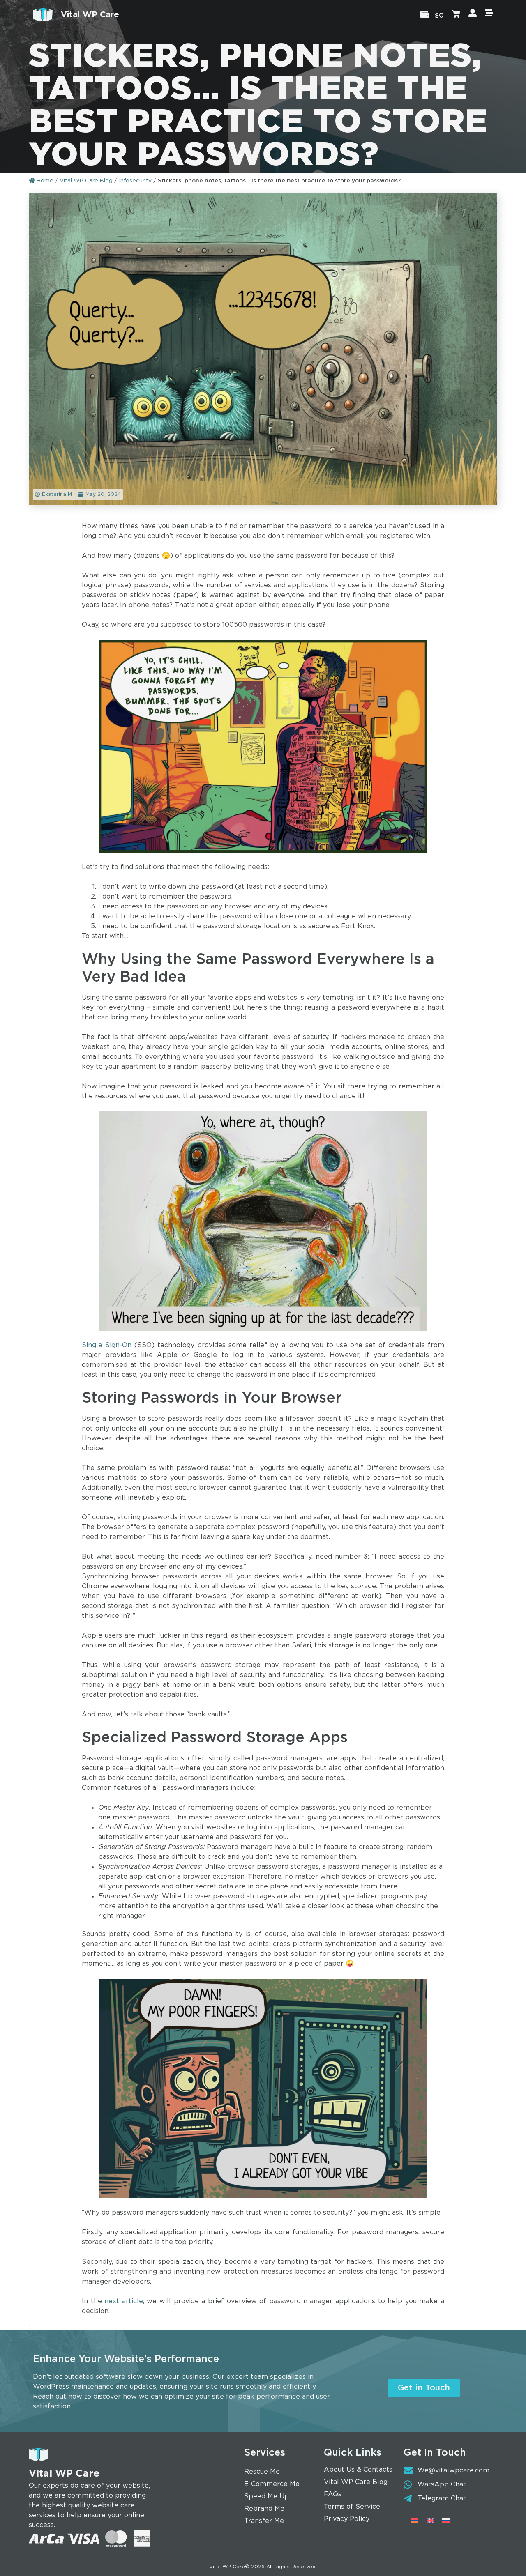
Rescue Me (262, 2472)
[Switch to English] (430, 2521)
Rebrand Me (264, 2509)
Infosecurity (135, 181)
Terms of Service (352, 2507)
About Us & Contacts (358, 2470)
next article (124, 2301)
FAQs (333, 2494)
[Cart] (456, 15)
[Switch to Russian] (446, 2521)
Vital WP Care (90, 15)
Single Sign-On (107, 1345)
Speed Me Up (266, 2497)
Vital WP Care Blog (86, 181)
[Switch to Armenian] (415, 2521)
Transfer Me (264, 2521)
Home (44, 181)
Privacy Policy (347, 2519)
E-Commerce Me (272, 2484)
